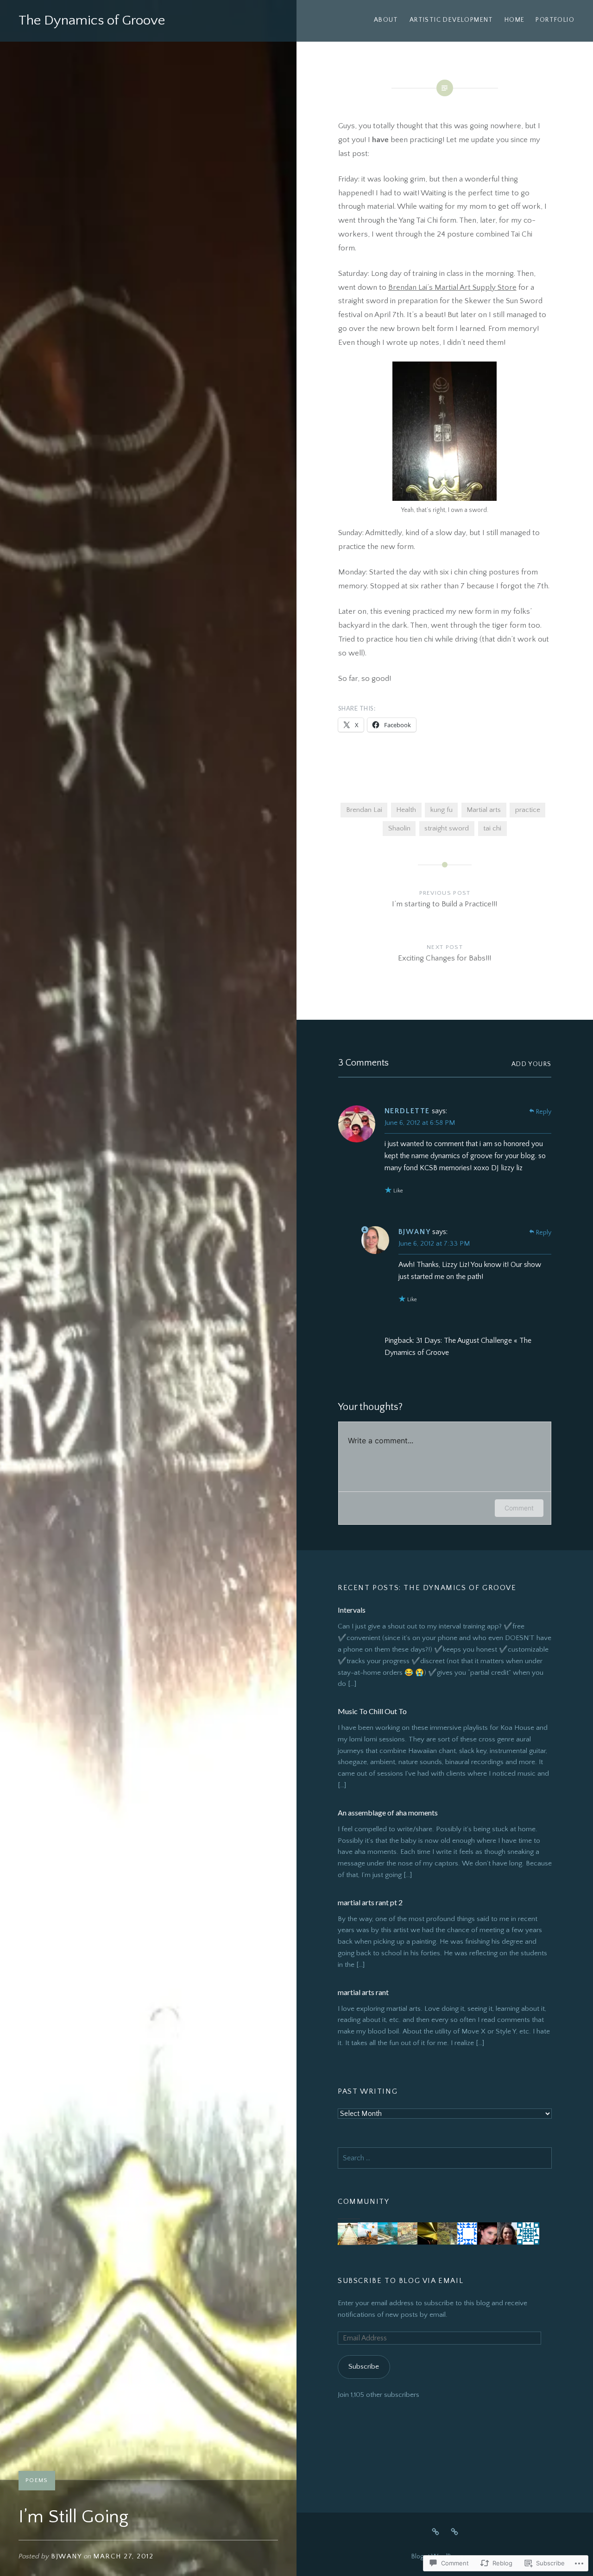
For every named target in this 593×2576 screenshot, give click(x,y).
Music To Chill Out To (372, 1711)
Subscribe (364, 2367)
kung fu (442, 810)
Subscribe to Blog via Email (401, 2281)
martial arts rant (363, 1992)
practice (528, 810)
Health (406, 810)
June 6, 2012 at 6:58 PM (420, 1123)
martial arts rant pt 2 (370, 1902)
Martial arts (484, 810)
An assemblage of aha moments (388, 1812)
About (386, 20)
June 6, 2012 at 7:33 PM (434, 1244)
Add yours (532, 1064)
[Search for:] (445, 2158)
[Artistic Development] (454, 2532)
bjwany (66, 2556)
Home (515, 20)
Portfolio (555, 20)
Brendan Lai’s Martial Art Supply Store (452, 287)
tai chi (492, 828)
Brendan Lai (364, 810)
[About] (435, 2532)
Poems (37, 2480)
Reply (544, 1112)
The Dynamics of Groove (92, 21)
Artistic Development (451, 20)
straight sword (447, 828)
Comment (519, 1508)
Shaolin (399, 828)
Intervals (352, 1610)
